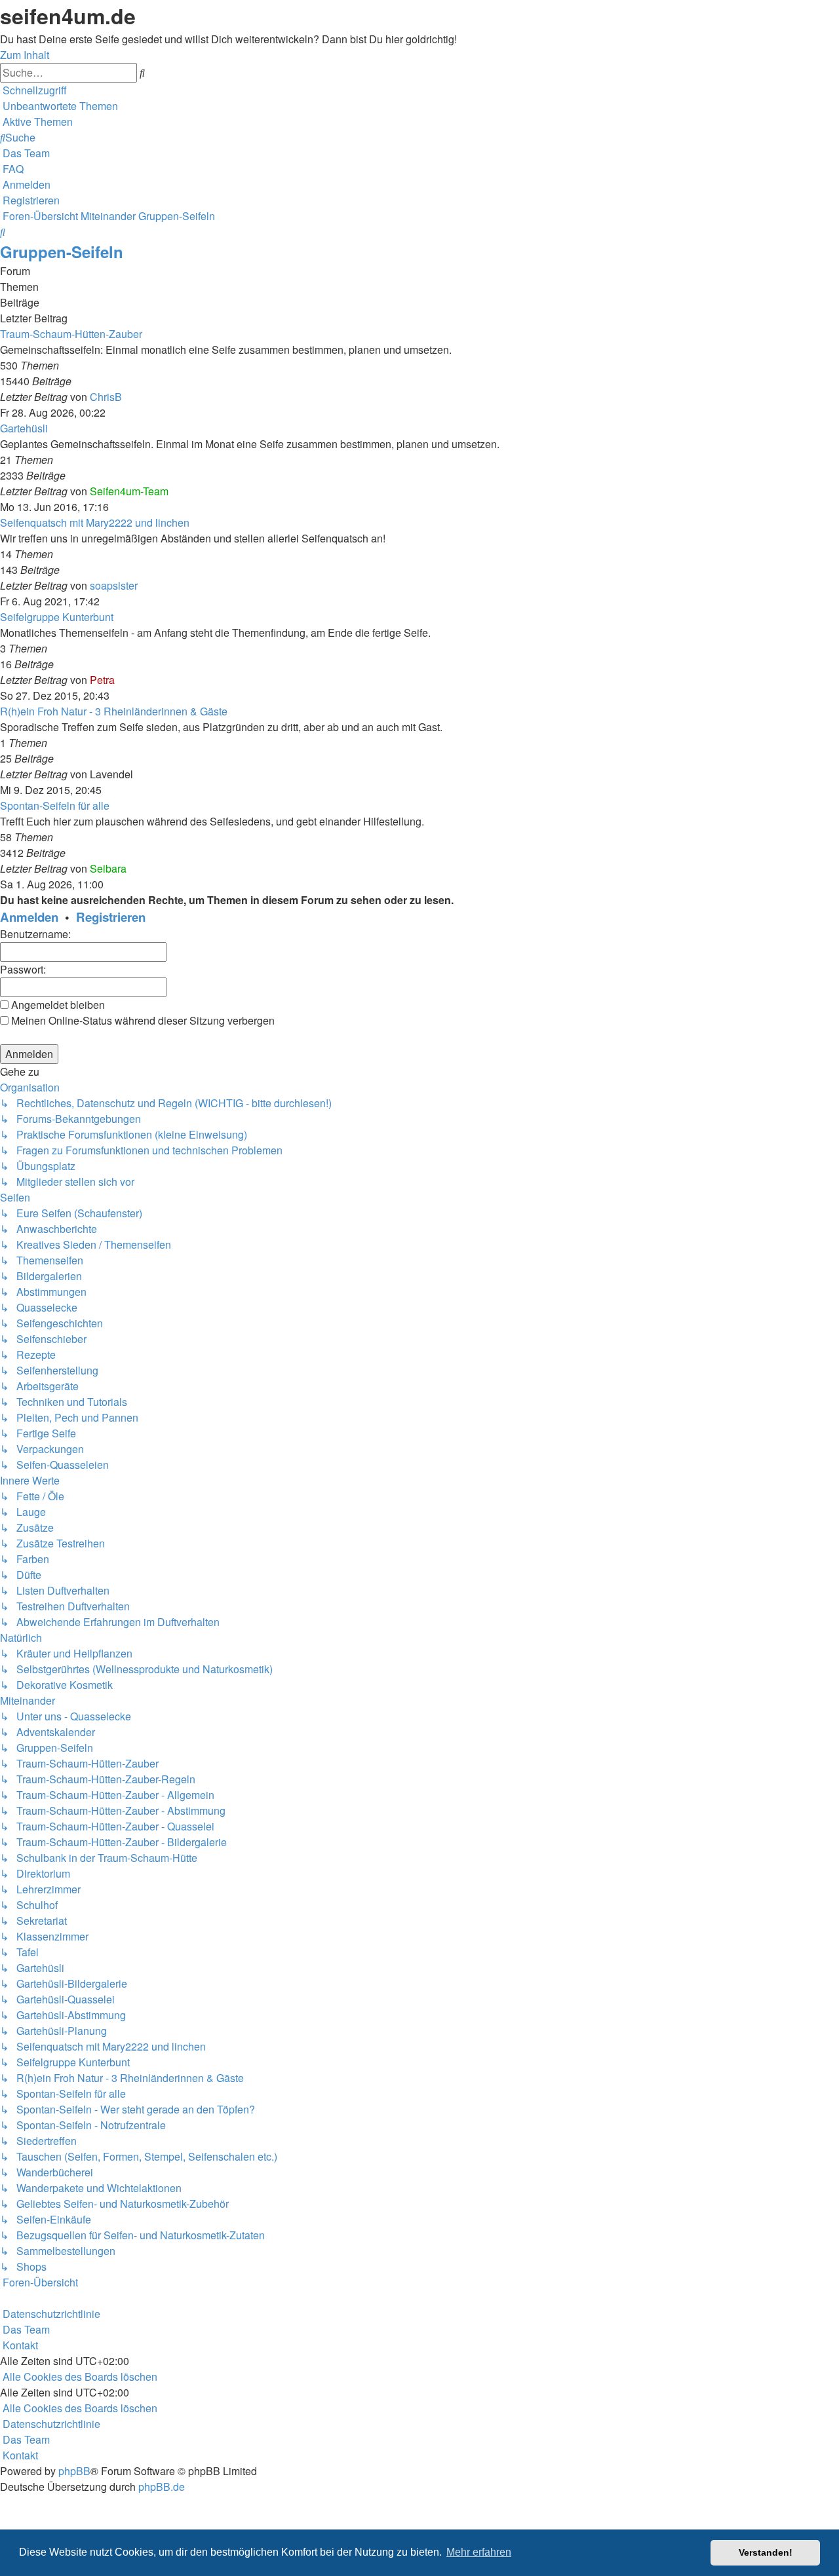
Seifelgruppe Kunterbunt (57, 617)
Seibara (108, 868)
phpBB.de (162, 2487)
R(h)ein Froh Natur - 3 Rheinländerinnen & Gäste (114, 711)
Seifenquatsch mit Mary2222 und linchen (95, 522)
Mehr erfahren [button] (479, 2552)
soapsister (114, 585)
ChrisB (106, 397)
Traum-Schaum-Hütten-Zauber (71, 334)
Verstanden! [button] (766, 2552)
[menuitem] (59, 106)
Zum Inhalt (25, 55)
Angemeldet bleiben (57, 1005)
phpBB (74, 2471)
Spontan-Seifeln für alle (55, 805)
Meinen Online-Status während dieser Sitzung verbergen (142, 1020)
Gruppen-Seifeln (62, 252)
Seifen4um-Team (129, 491)
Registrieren (111, 917)
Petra (102, 680)
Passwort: (23, 969)
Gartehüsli (24, 428)
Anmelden (29, 917)
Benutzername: (35, 934)
